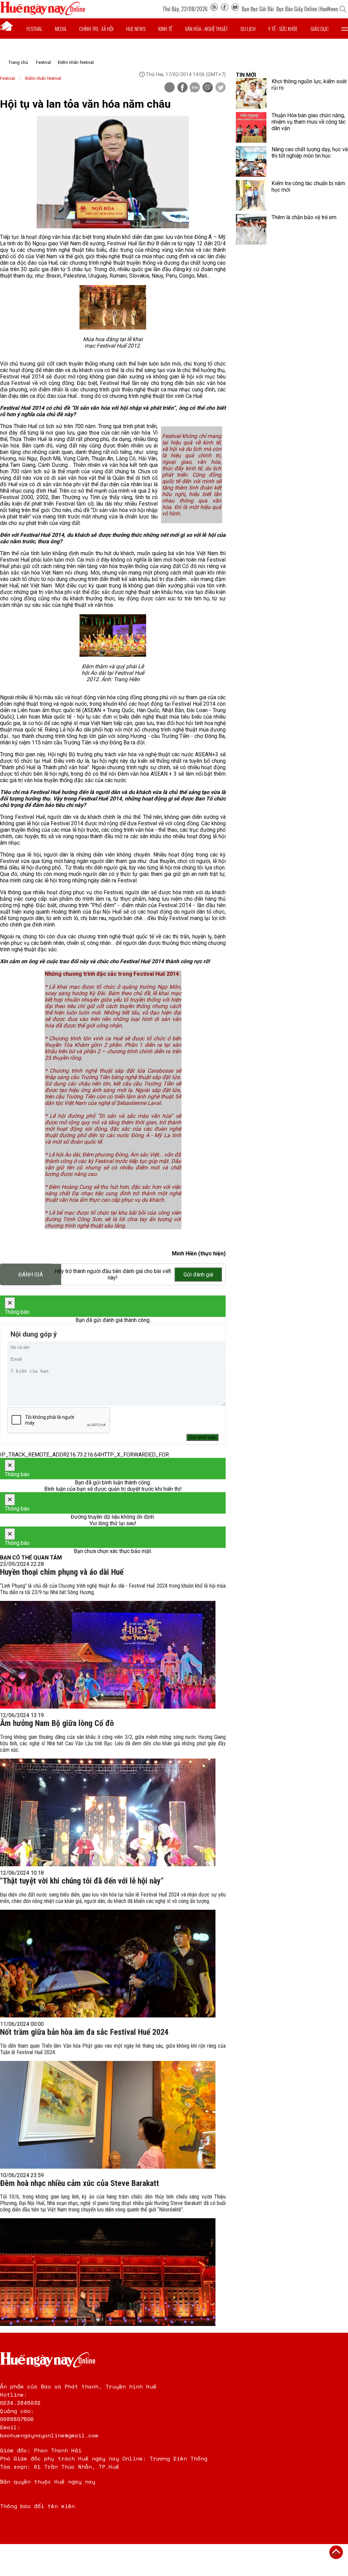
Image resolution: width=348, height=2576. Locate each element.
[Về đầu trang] (336, 2552)
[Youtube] (235, 9)
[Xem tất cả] (345, 29)
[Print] (170, 87)
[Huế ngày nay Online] (42, 13)
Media (61, 29)
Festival (34, 29)
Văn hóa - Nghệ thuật (206, 29)
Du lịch (248, 29)
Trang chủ (18, 62)
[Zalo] (195, 88)
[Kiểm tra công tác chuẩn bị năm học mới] (251, 195)
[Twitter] (221, 88)
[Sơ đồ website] (214, 9)
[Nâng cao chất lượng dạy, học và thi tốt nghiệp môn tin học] (251, 161)
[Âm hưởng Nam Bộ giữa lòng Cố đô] (108, 1812)
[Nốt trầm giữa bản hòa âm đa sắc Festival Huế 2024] (108, 2115)
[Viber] (208, 88)
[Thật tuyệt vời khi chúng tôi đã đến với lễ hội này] (108, 1964)
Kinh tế (165, 29)
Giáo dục (320, 29)
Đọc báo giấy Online (297, 9)
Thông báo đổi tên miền (37, 2506)
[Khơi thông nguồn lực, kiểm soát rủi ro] (251, 93)
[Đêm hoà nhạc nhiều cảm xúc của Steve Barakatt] (108, 2272)
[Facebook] (225, 9)
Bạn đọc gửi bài (258, 9)
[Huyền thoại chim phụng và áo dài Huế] (108, 1655)
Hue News (136, 29)
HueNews (329, 9)
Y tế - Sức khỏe (283, 29)
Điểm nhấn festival (76, 62)
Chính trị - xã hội (96, 29)
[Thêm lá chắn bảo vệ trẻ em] (251, 229)
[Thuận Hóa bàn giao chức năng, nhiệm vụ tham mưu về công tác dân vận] (251, 127)
